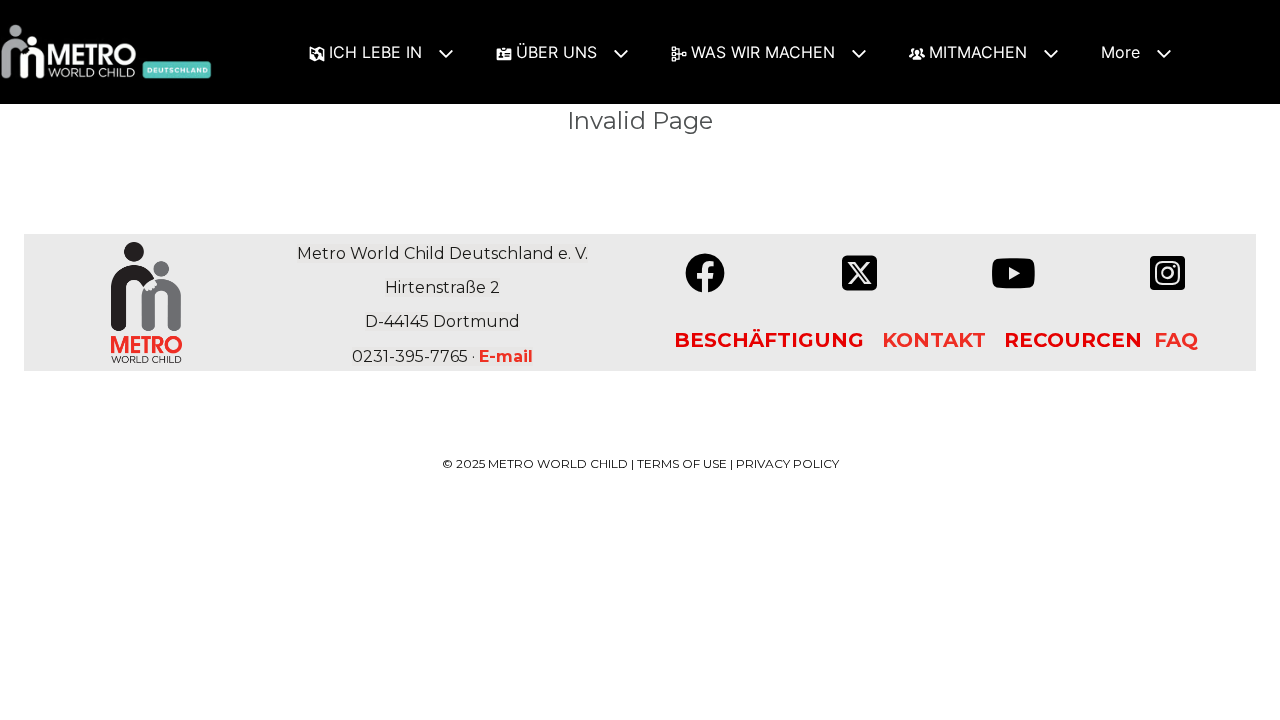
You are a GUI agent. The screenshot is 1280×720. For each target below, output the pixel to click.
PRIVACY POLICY (787, 463)
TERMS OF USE (682, 463)
